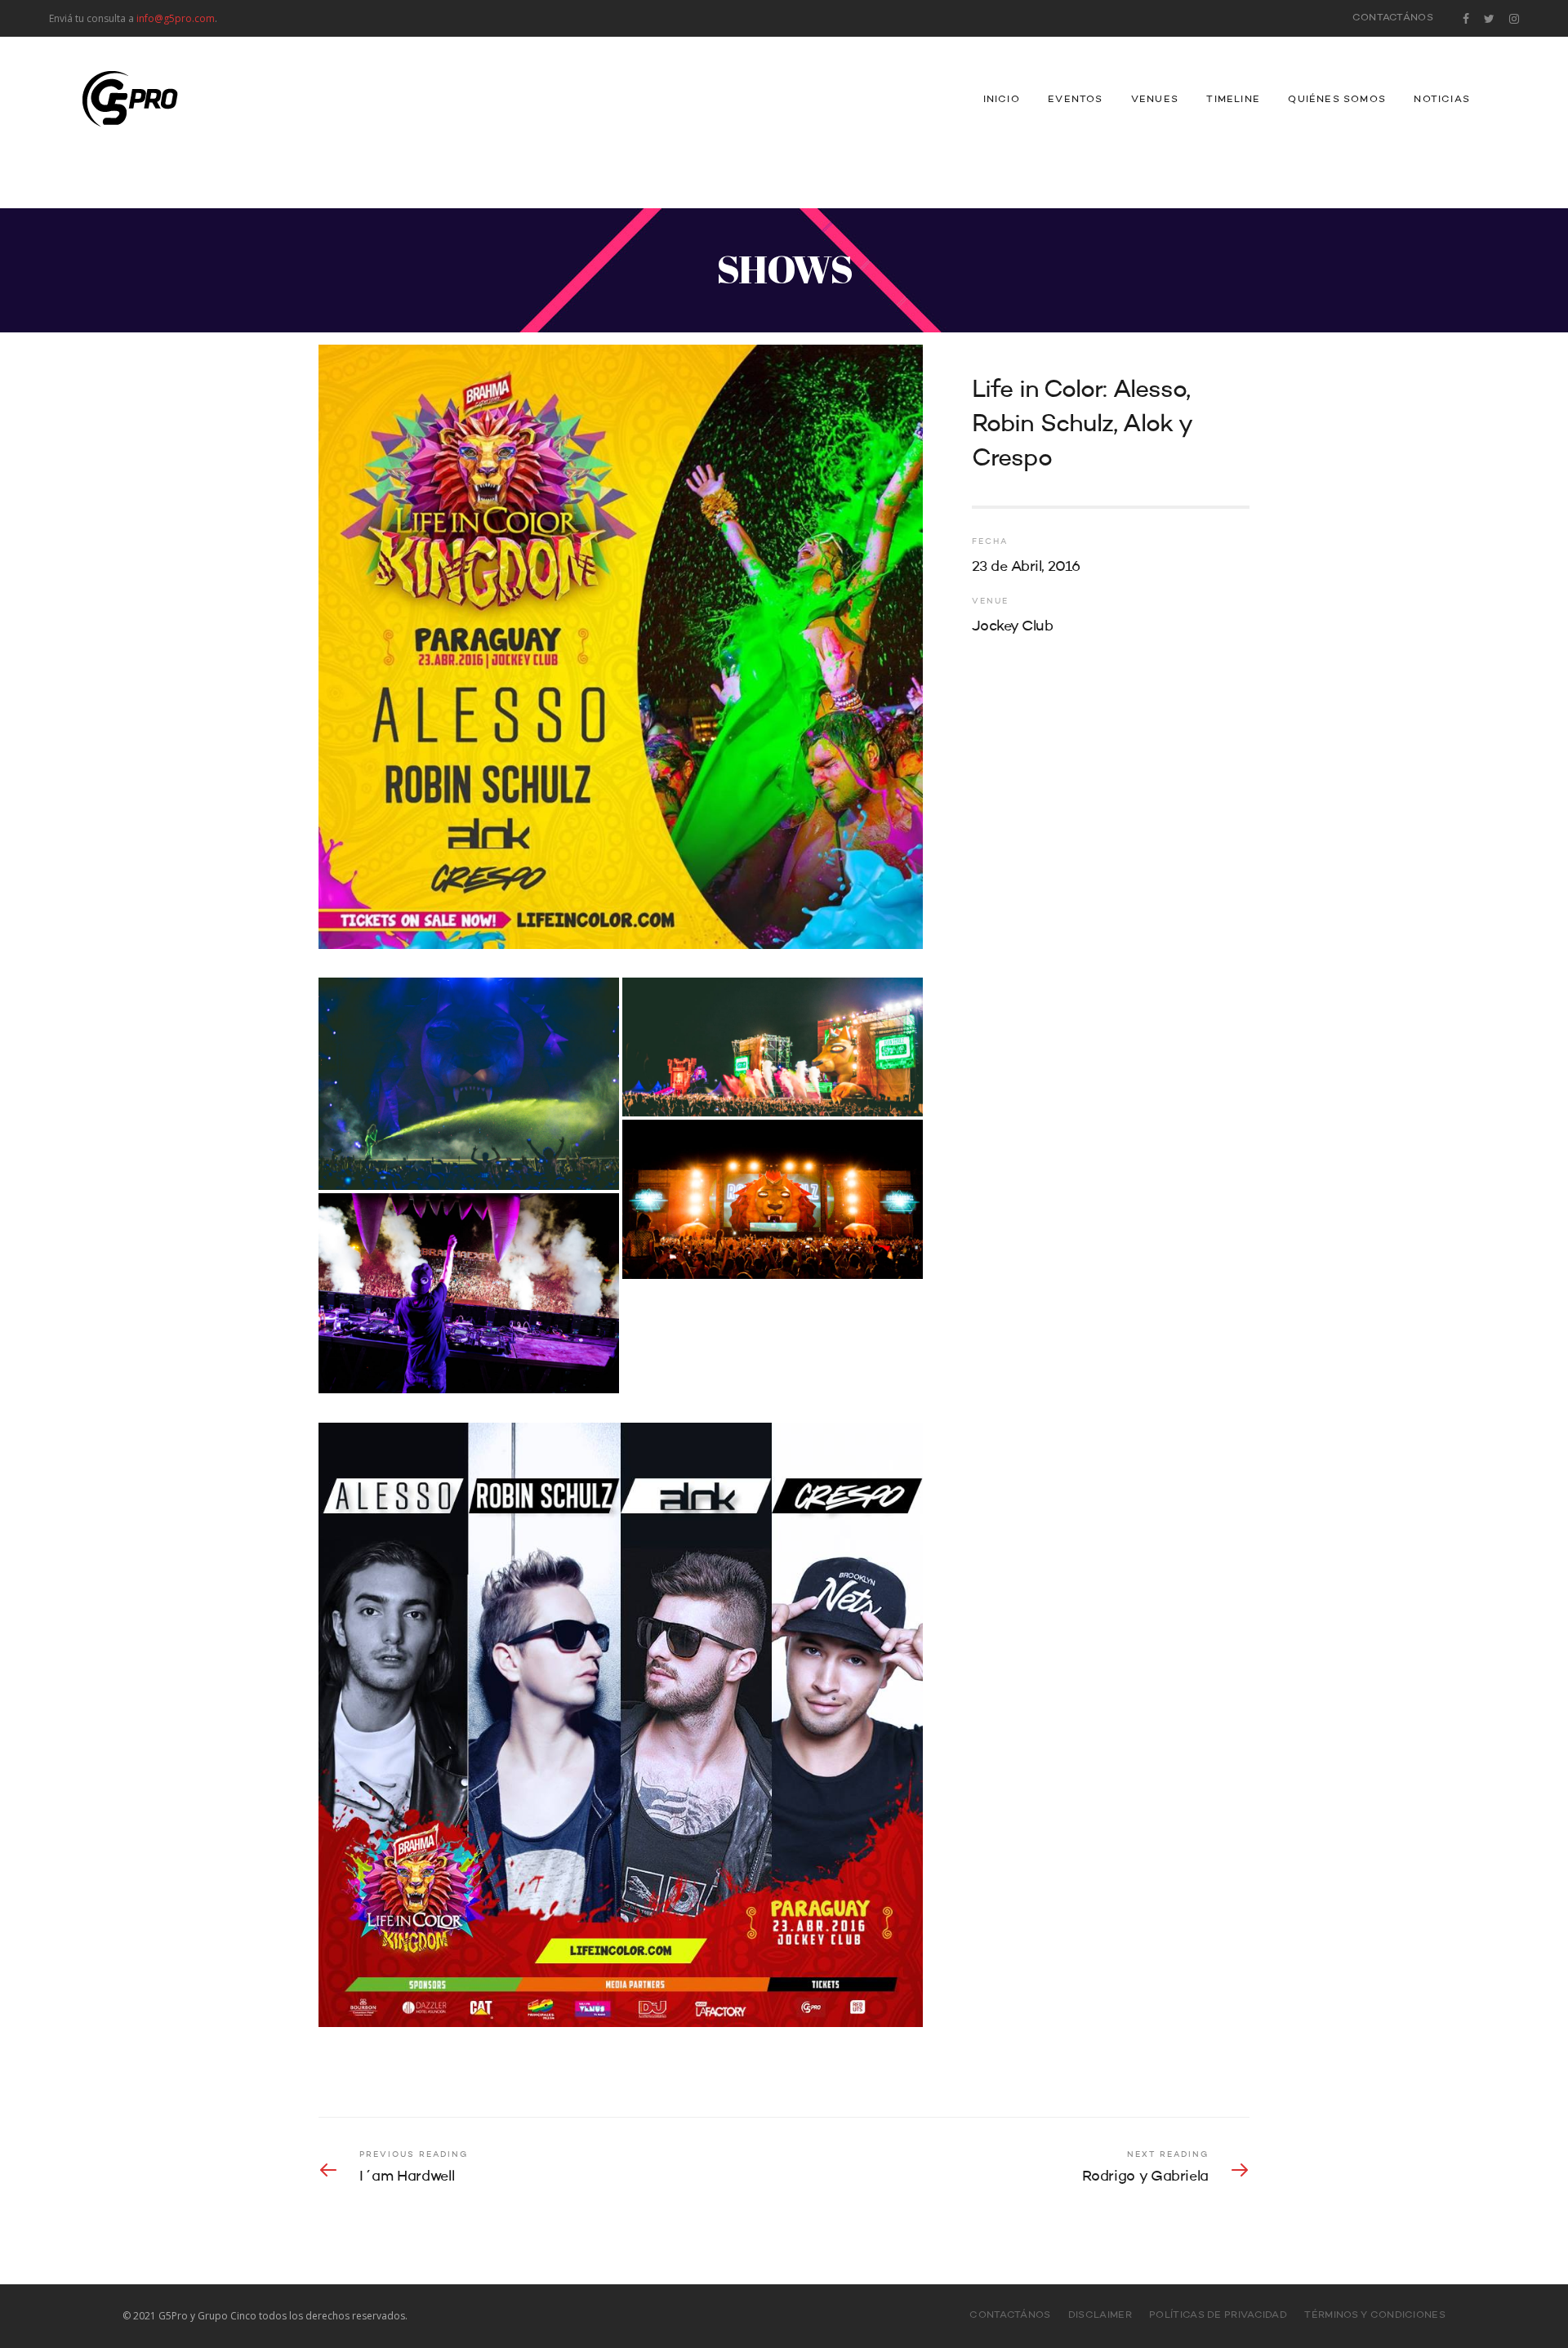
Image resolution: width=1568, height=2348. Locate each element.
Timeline (1233, 100)
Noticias (1442, 100)
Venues (1155, 100)
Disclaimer (1100, 2315)
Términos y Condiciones (1375, 2315)
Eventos (1075, 100)
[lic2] (469, 1293)
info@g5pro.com (176, 18)
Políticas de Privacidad (1218, 2315)
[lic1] (773, 1199)
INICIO (1002, 100)
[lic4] (773, 1047)
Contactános (1393, 18)
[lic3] (469, 1084)
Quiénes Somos (1337, 100)
